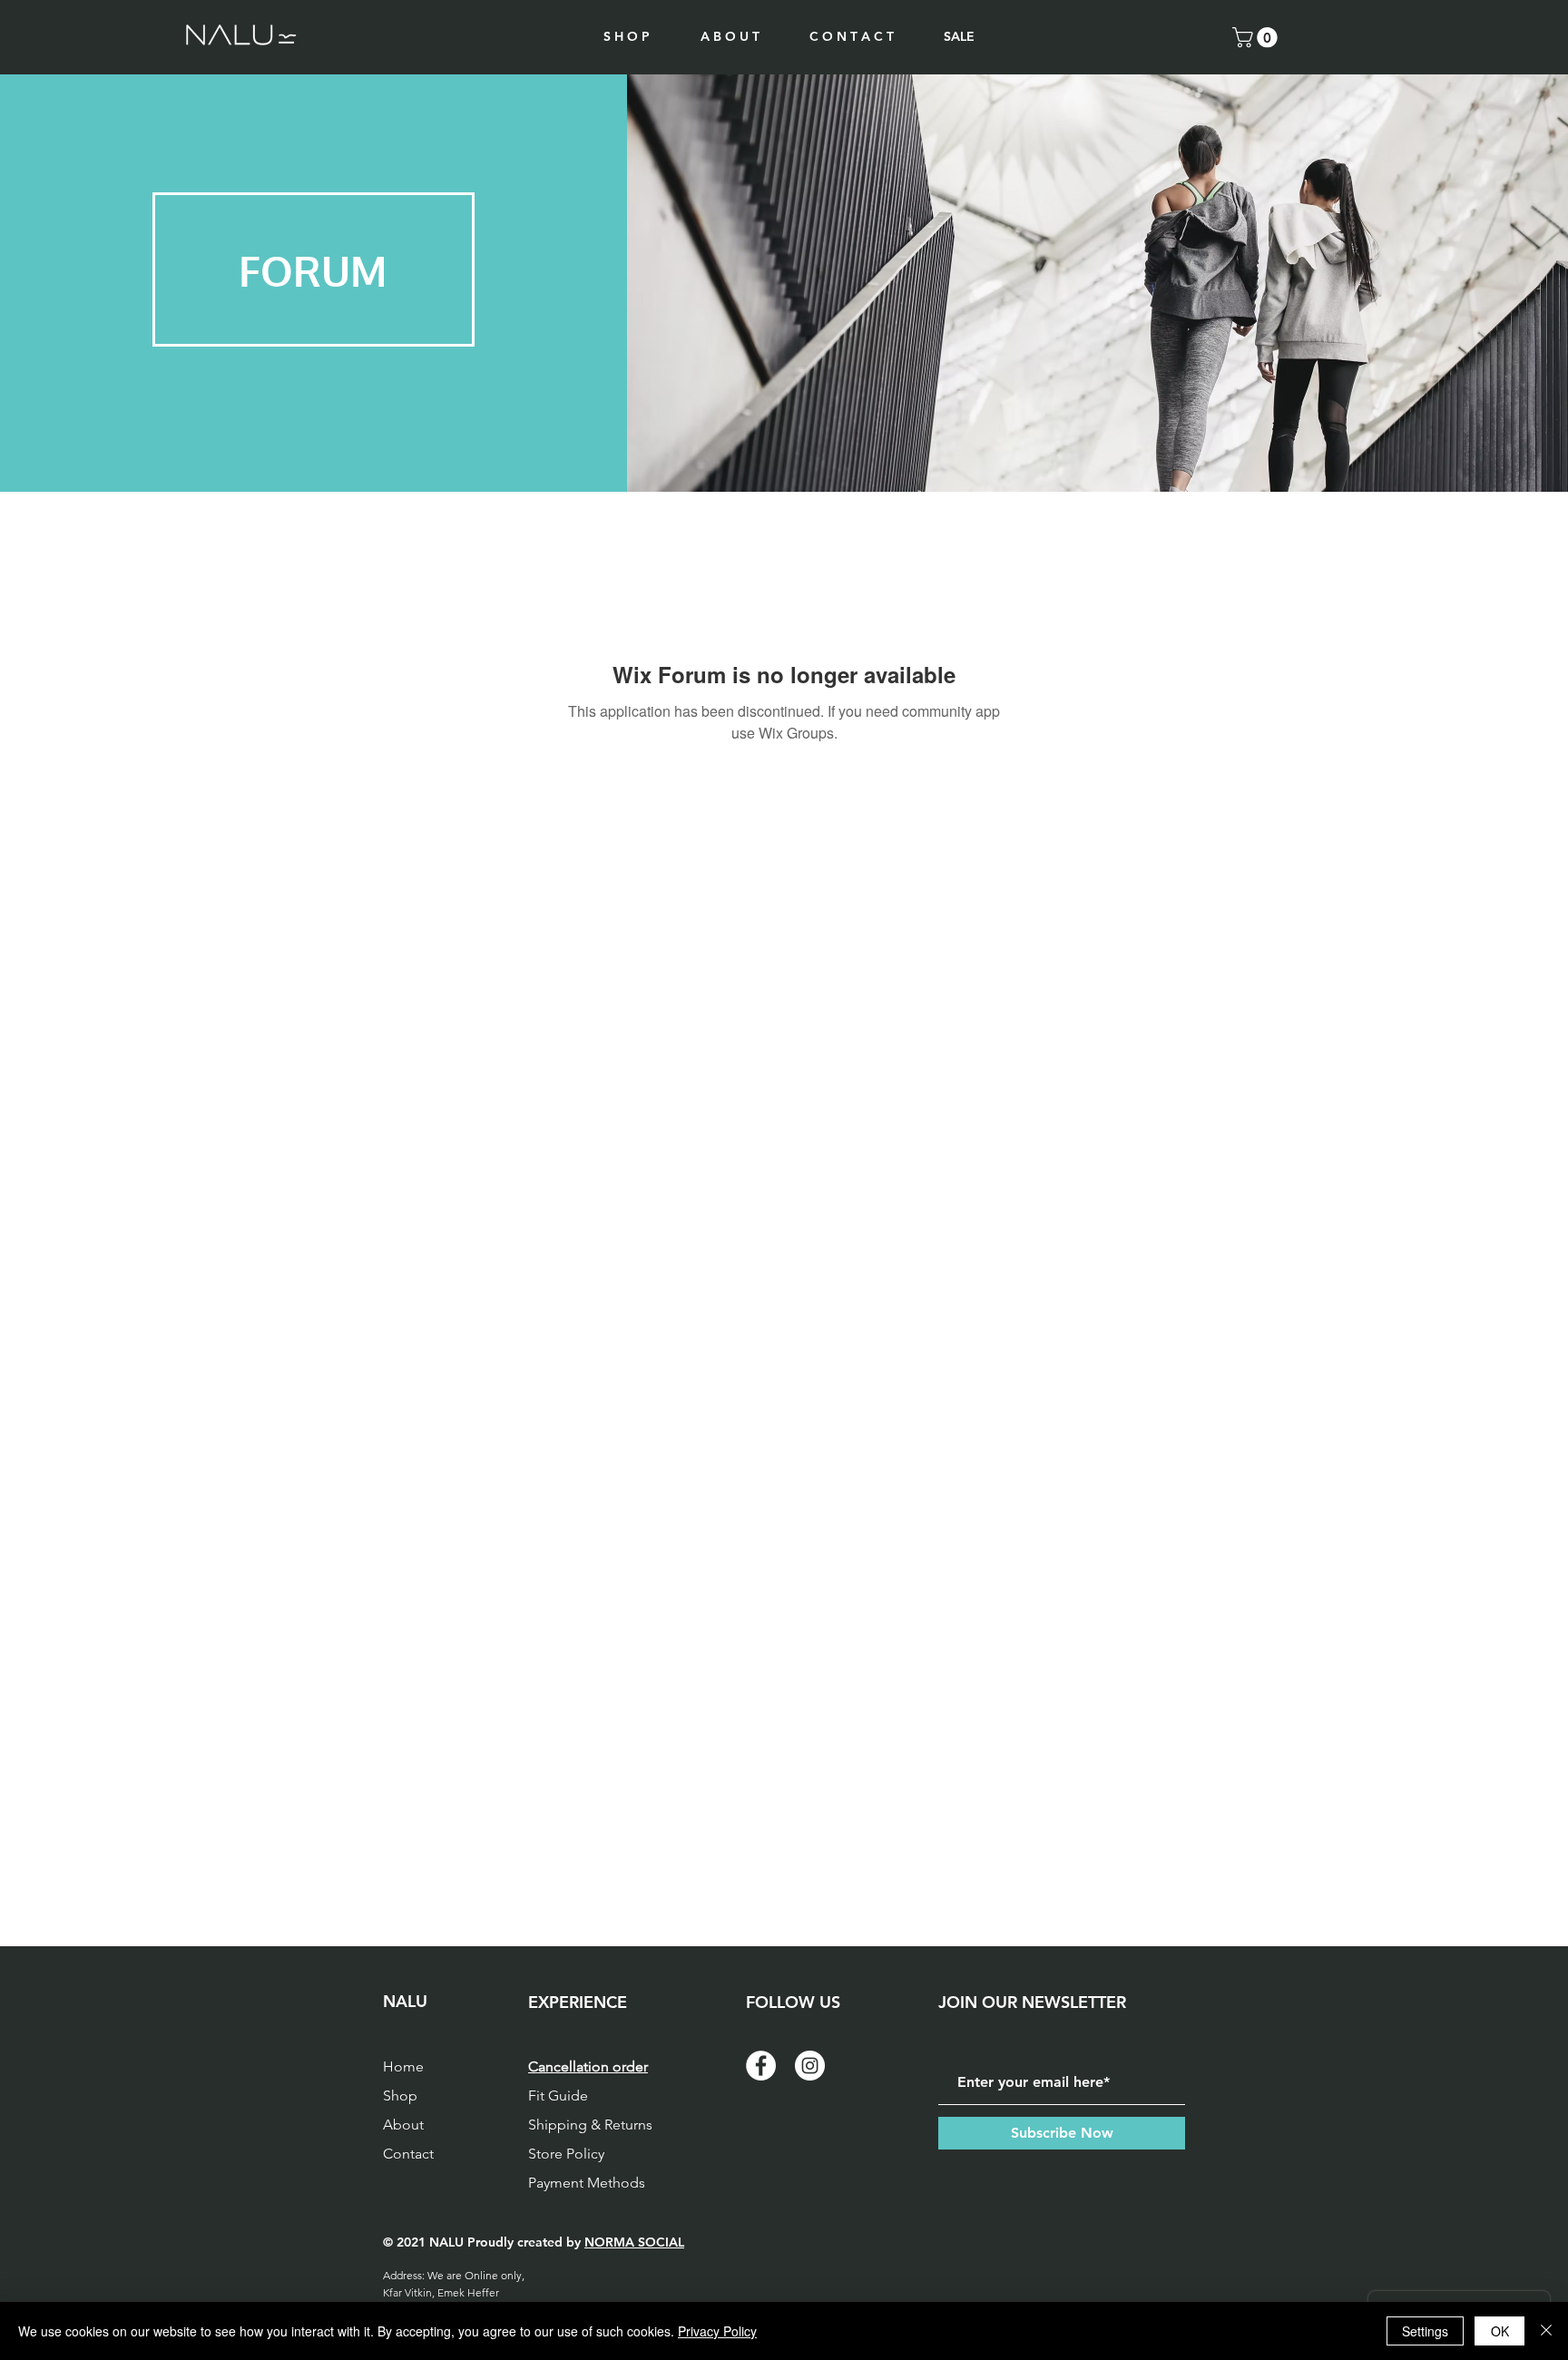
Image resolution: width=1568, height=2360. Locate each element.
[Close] (1546, 2331)
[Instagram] (810, 2066)
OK (1500, 2331)
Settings (1425, 2331)
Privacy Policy (717, 2331)
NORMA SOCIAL (634, 2242)
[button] (1257, 37)
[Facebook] (761, 2066)
